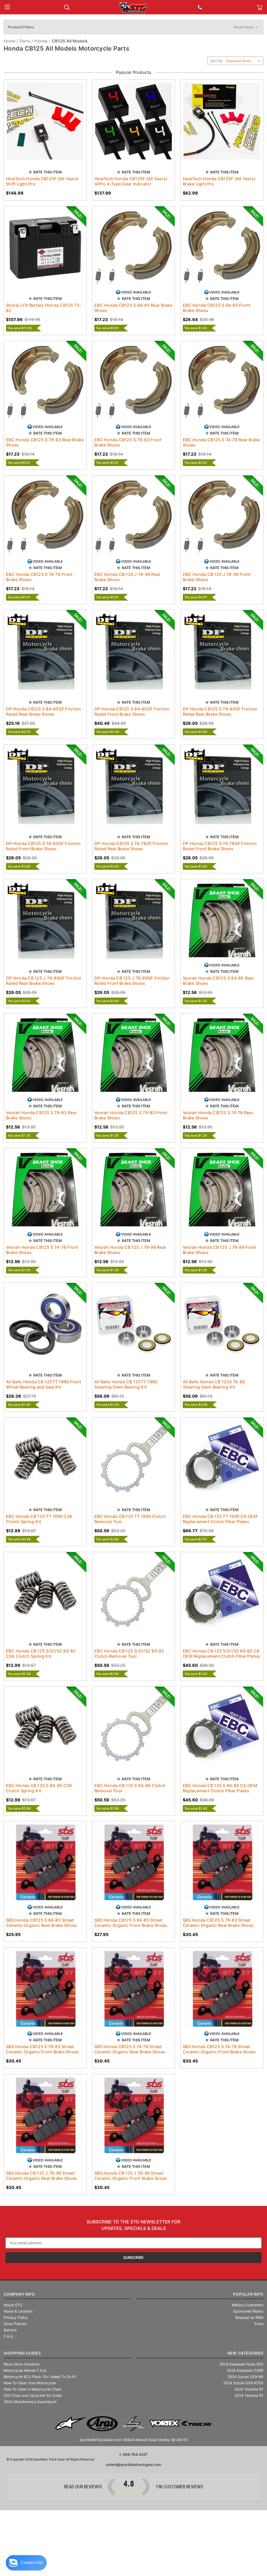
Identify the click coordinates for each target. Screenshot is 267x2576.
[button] (133, 27)
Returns (10, 2330)
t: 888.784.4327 (133, 2454)
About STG (13, 2305)
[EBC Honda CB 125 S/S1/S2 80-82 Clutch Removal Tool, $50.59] (133, 1593)
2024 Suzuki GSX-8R (245, 2377)
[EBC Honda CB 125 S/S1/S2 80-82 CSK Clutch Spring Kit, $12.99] (45, 1593)
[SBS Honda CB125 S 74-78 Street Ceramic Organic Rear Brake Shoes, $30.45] (133, 1989)
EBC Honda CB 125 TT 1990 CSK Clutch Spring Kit (39, 1519)
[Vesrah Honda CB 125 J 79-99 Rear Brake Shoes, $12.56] (133, 1190)
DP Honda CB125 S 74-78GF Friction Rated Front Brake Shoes (220, 846)
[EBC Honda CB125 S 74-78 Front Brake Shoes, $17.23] (45, 517)
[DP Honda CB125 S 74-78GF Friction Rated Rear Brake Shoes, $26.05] (133, 786)
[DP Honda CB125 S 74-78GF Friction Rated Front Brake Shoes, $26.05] (222, 786)
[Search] (67, 7)
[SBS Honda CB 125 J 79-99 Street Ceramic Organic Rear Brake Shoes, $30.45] (45, 2115)
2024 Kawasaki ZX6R (245, 2370)
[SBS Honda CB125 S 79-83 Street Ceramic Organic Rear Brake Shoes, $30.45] (222, 1862)
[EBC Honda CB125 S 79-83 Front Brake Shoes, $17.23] (133, 382)
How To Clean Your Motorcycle (30, 2383)
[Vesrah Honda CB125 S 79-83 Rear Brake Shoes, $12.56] (45, 1055)
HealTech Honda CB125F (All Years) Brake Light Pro (219, 181)
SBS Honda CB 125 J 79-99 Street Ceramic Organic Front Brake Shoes (131, 2176)
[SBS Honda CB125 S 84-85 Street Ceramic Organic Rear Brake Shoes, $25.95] (45, 1862)
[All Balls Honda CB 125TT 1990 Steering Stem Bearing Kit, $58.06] (133, 1324)
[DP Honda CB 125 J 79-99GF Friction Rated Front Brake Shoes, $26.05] (133, 920)
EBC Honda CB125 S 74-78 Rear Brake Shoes (222, 442)
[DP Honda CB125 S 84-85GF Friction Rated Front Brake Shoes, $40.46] (133, 651)
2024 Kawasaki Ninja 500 (241, 2364)
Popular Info (248, 2294)
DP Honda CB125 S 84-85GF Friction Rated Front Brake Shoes (132, 711)
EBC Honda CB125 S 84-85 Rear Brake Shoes (133, 308)
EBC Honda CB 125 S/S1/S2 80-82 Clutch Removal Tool (129, 1654)
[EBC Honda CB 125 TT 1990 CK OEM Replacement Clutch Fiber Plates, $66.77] (222, 1459)
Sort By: (217, 61)
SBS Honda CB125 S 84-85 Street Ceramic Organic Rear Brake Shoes (41, 1923)
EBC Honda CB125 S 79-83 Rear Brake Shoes (45, 442)
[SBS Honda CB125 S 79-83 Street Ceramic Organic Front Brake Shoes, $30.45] (45, 1989)
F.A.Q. (9, 2336)
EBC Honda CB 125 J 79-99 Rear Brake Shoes (127, 577)
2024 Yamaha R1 (249, 2395)
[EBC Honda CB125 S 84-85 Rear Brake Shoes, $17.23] (133, 248)
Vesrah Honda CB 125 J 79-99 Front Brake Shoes (220, 1250)
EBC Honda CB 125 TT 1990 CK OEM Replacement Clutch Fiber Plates (220, 1519)
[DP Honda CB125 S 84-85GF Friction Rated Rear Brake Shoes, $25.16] (45, 651)
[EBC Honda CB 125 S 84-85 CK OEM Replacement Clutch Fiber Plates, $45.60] (222, 1728)
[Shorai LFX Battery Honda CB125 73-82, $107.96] (45, 248)
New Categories (245, 2353)
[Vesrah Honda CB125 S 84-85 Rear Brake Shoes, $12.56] (222, 920)
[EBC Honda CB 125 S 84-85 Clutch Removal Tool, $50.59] (133, 1728)
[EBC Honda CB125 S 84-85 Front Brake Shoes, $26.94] (222, 248)
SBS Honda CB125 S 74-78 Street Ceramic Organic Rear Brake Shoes (130, 2049)
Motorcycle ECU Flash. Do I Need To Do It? (40, 2377)
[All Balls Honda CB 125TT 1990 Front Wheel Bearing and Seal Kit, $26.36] (45, 1324)
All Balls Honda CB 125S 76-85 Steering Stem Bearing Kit (214, 1384)
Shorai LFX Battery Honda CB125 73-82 (44, 308)
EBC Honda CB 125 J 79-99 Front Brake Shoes (217, 577)
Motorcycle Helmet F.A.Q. (25, 2370)
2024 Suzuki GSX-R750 (243, 2383)
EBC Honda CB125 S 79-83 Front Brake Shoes (128, 442)
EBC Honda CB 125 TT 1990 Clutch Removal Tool (130, 1519)
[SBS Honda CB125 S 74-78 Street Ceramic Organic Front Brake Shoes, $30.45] (222, 1989)
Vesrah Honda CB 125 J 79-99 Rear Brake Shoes (130, 1250)
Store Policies (15, 2324)
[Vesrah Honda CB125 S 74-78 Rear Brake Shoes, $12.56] (222, 1055)
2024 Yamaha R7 (249, 2389)
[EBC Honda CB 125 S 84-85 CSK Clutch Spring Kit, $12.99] (45, 1728)
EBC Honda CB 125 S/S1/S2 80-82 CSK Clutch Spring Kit (41, 1654)
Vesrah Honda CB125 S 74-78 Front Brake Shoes (42, 1250)
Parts (259, 2324)
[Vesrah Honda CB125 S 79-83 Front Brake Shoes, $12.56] (133, 1055)
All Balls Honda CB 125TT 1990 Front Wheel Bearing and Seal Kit (44, 1384)
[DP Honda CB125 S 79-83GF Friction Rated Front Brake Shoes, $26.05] (45, 786)
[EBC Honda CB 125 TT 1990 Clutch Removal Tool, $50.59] (133, 1459)
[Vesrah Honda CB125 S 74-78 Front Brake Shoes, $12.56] (45, 1190)
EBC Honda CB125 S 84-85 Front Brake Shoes (216, 308)
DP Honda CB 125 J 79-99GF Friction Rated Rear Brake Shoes (44, 981)
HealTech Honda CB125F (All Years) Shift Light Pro (42, 181)
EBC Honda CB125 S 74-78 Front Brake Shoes (39, 577)
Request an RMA (249, 2317)
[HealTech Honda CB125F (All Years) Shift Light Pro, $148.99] (45, 121)
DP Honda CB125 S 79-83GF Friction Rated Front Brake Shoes (43, 846)
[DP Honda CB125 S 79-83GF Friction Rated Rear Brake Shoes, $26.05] (222, 651)
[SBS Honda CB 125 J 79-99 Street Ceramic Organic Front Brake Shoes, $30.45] (133, 2115)
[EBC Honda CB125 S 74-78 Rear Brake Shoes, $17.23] (222, 382)
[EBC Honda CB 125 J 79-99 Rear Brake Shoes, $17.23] (133, 517)
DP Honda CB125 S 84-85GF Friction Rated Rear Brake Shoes (43, 711)
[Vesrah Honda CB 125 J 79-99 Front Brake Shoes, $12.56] (222, 1190)
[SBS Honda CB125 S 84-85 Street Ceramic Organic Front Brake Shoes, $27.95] (133, 1862)
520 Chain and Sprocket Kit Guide (33, 2395)
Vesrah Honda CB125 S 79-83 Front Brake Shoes (131, 1115)
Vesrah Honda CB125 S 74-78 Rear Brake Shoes (218, 1115)
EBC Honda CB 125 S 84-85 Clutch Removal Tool (130, 1788)
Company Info (19, 2294)
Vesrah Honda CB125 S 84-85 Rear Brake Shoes (218, 981)
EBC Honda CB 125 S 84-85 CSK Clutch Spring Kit (39, 1788)
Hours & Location (18, 2311)
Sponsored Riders (248, 2311)
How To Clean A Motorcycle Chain (32, 2389)
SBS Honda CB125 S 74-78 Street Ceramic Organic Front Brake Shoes (219, 2049)
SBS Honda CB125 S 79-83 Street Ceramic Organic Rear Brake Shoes (218, 1923)
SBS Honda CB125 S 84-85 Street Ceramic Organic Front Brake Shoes (131, 1923)
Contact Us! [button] (32, 2563)
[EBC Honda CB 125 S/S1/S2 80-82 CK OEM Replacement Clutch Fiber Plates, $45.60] (222, 1593)
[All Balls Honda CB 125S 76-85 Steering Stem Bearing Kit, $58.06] (222, 1324)
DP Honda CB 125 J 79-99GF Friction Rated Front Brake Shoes (132, 981)
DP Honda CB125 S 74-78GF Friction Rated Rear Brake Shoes (131, 846)
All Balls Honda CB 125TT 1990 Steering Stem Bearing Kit (126, 1384)
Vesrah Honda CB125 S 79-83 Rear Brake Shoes (41, 1115)
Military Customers (248, 2305)
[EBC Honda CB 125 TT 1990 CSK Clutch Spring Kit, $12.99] (45, 1459)
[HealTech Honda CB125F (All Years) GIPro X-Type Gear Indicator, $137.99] (133, 121)
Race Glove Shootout (22, 2364)
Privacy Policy (16, 2317)
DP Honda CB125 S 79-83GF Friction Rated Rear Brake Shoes (220, 711)
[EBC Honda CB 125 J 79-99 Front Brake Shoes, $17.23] (222, 517)
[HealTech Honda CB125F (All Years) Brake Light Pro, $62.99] (222, 121)
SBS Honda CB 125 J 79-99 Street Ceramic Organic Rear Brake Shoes (41, 2176)
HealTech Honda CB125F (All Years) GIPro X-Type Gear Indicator (131, 181)
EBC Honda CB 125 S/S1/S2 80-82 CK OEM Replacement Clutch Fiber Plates (221, 1654)
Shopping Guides (22, 2353)
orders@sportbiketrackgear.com (133, 2465)
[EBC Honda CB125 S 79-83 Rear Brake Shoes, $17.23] (45, 382)
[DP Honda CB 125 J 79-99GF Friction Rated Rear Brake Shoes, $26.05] (45, 920)
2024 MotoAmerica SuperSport (30, 2402)
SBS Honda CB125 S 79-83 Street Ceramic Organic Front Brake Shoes (42, 2049)
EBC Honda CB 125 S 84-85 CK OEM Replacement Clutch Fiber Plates (220, 1788)
